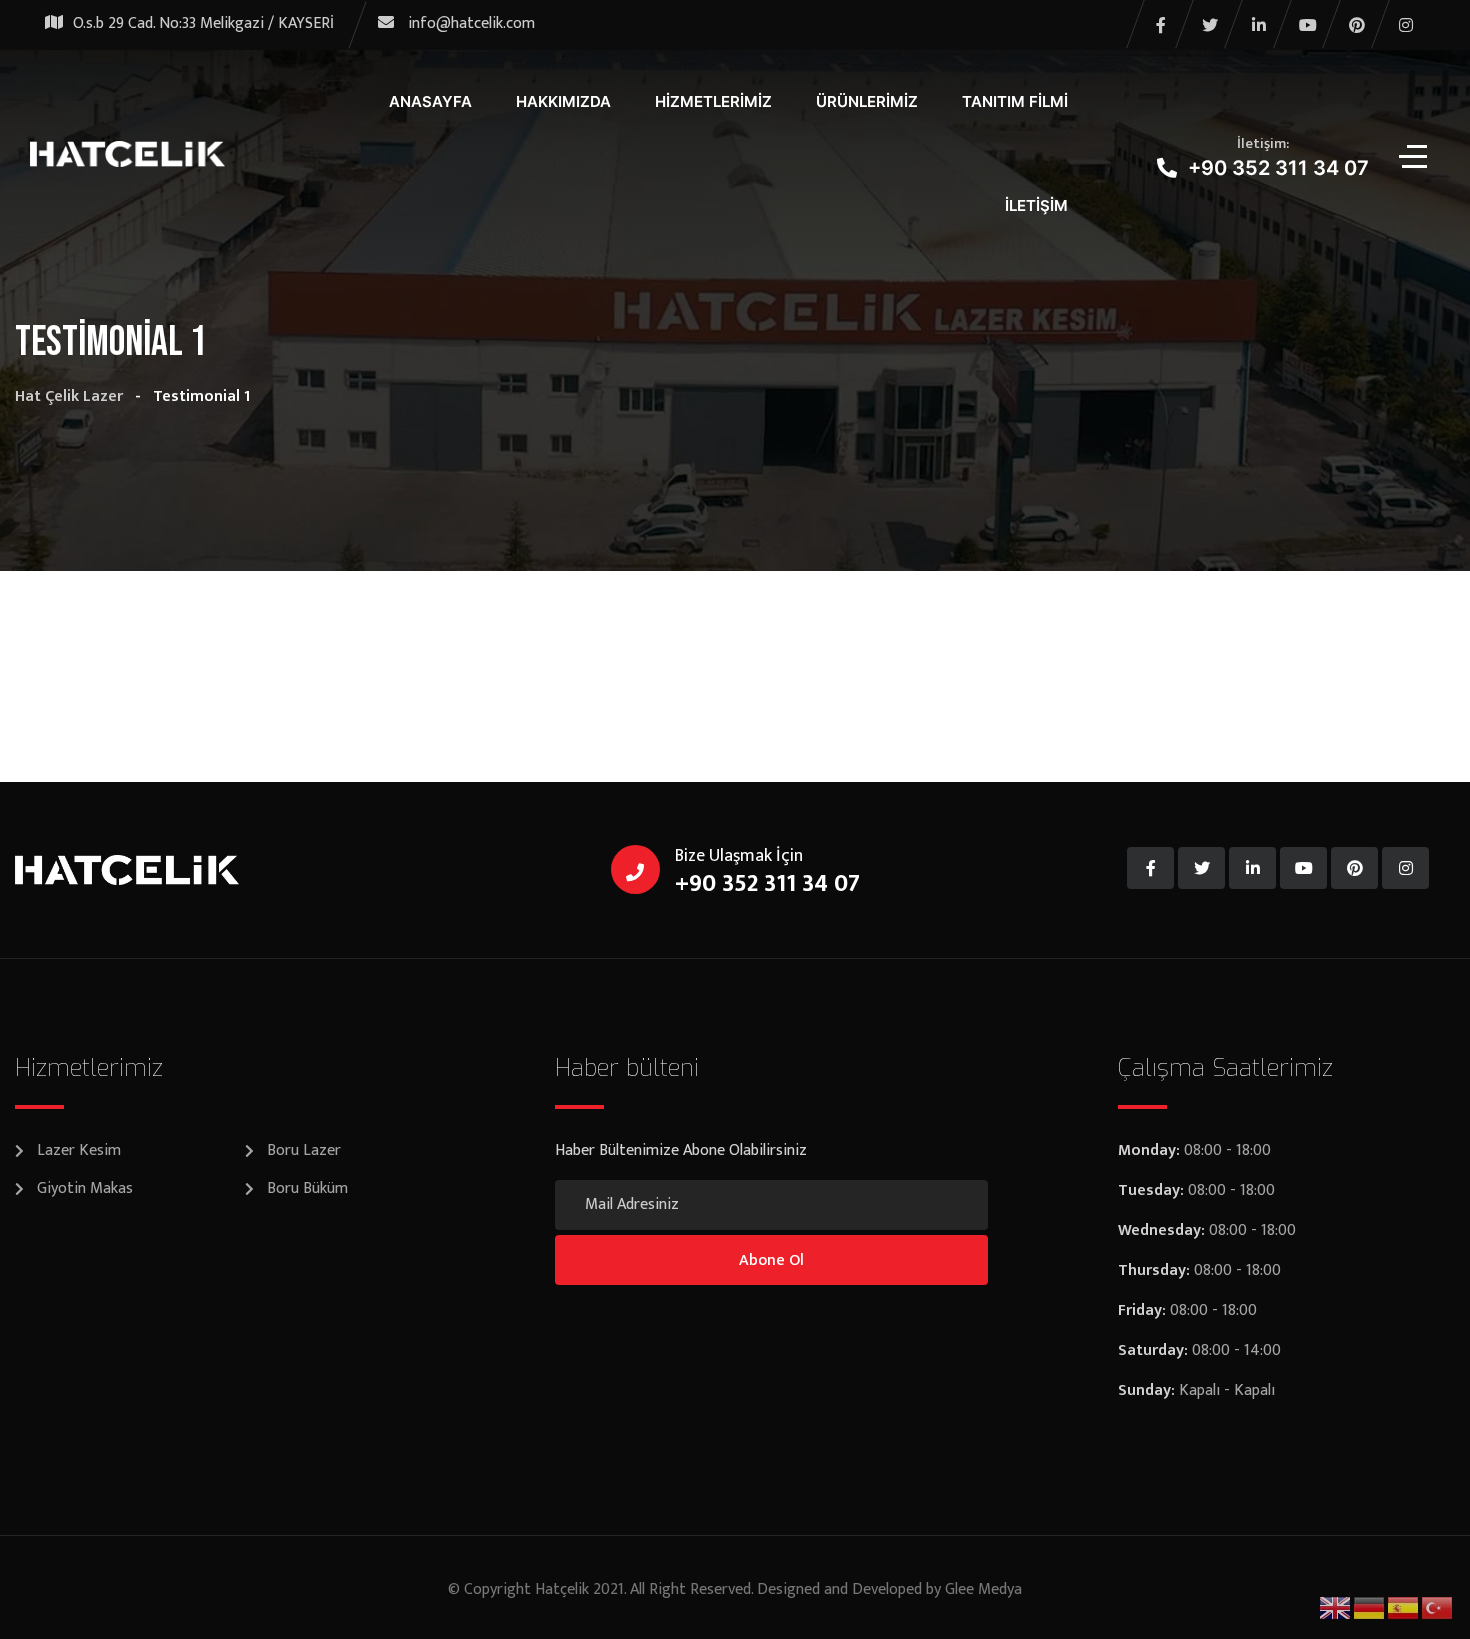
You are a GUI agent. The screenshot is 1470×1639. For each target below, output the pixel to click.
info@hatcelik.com (471, 23)
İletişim (1036, 205)
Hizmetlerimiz (713, 101)
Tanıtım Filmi (1015, 101)
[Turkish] (1438, 1607)
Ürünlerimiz (867, 101)
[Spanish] (1404, 1607)
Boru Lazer (304, 1150)
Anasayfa (430, 101)
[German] (1370, 1607)
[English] (1336, 1607)
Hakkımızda (563, 101)
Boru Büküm (307, 1188)
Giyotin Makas (85, 1188)
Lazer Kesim (79, 1150)
